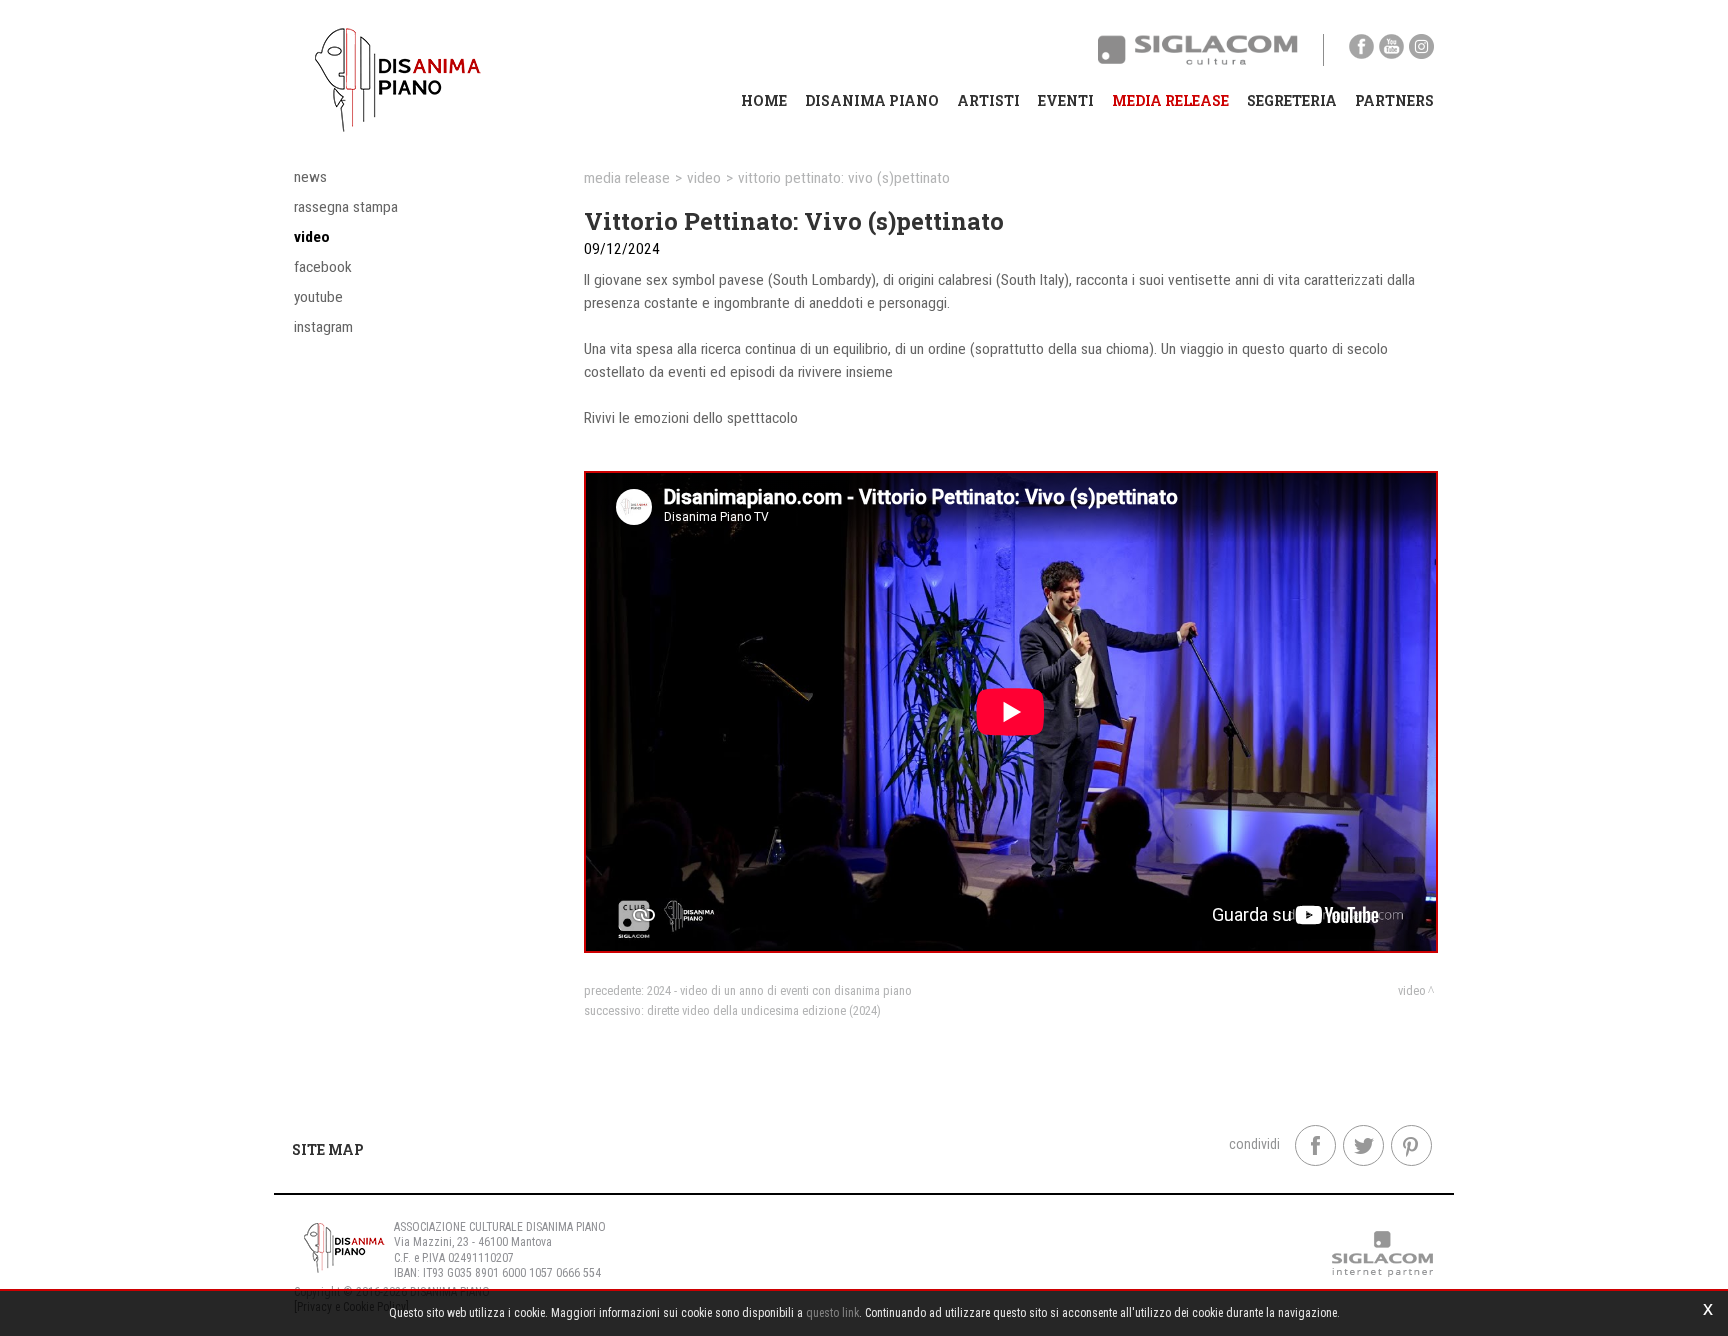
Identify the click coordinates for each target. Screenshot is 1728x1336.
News (310, 177)
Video (312, 237)
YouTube (318, 297)
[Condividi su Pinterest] (1411, 1145)
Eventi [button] (1066, 100)
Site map (328, 1149)
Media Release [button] (1170, 100)
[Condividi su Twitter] (1363, 1145)
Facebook (323, 267)
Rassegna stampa (346, 207)
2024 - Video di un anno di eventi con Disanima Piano (779, 990)
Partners (1394, 100)
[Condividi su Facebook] (1315, 1145)
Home (764, 100)
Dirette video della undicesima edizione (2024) (764, 1010)
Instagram (323, 327)
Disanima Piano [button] (872, 100)
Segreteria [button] (1292, 100)
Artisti (988, 100)
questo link (832, 1313)
